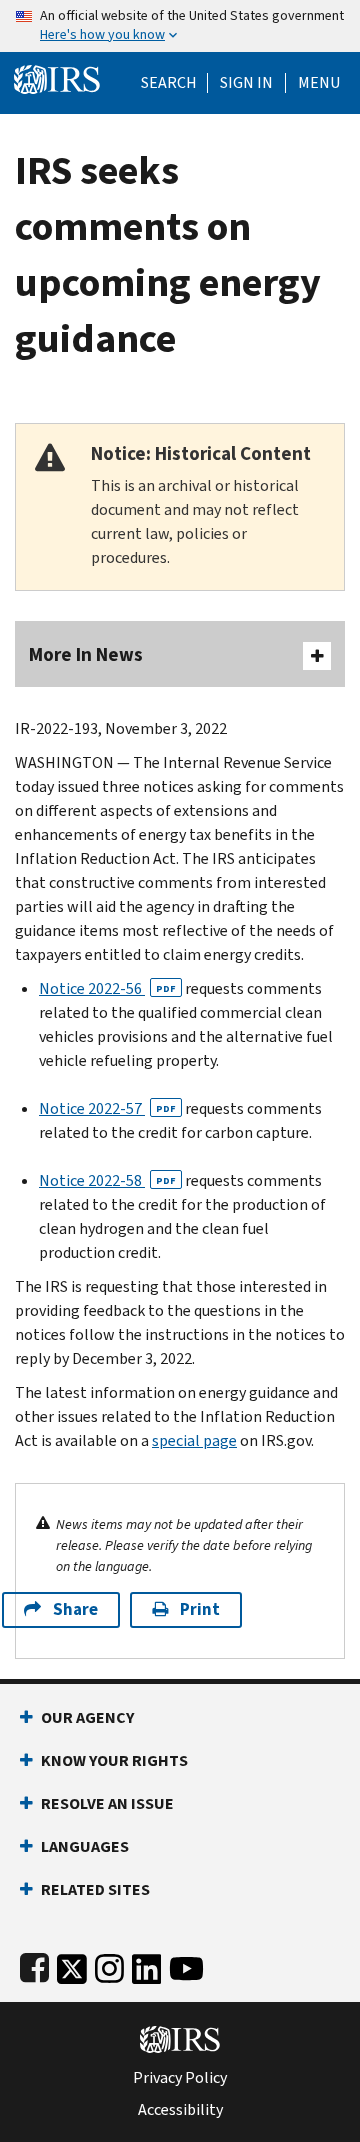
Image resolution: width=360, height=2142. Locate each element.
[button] (246, 83)
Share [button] (75, 1609)
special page (194, 1440)
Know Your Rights (114, 1760)
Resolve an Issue (107, 1803)
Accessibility (180, 2110)
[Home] (57, 77)
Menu (319, 83)
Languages (85, 1846)
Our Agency (87, 1717)
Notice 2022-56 (107, 988)
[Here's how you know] (180, 26)
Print (200, 1609)
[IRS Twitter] (72, 1964)
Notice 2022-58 (107, 1180)
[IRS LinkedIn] (147, 1964)
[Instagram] (109, 1964)
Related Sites (95, 1889)
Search (169, 83)
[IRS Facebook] (34, 1964)
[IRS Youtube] (186, 1964)
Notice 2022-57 (107, 1108)
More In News (86, 654)
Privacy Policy (180, 2078)
